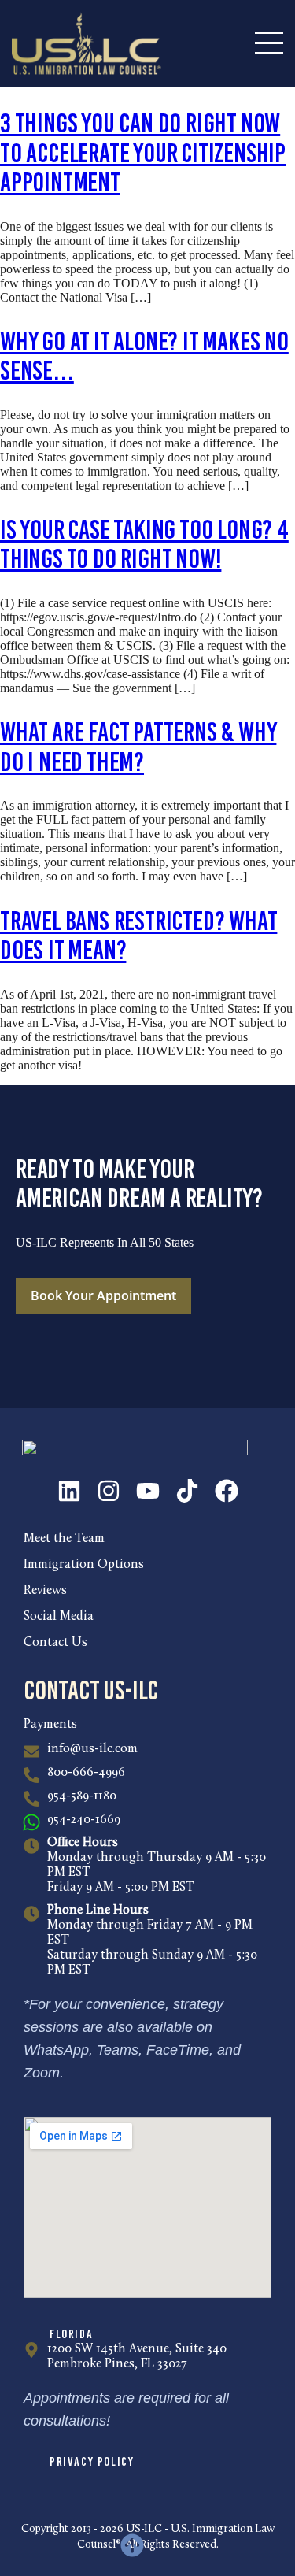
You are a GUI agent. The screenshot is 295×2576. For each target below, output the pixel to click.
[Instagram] (109, 1491)
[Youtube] (148, 1491)
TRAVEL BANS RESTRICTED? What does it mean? (138, 936)
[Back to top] (132, 2545)
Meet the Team (64, 1539)
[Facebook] (227, 1491)
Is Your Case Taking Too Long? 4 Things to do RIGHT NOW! (144, 544)
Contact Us (55, 1643)
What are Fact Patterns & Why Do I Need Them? (138, 747)
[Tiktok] (187, 1491)
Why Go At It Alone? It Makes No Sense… (144, 356)
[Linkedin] (69, 1491)
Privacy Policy (92, 2461)
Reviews (45, 1591)
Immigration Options (84, 1565)
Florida (71, 2334)
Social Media (59, 1617)
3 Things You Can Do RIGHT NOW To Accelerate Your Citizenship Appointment (143, 153)
